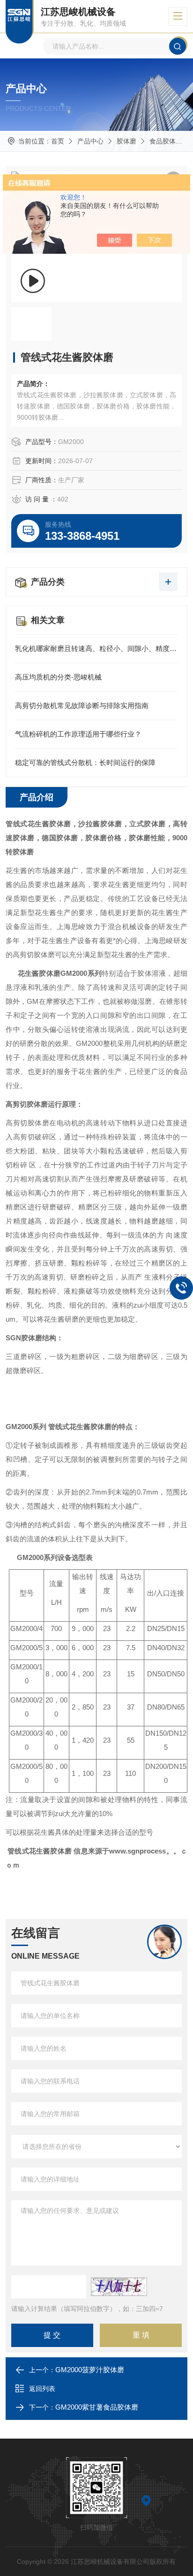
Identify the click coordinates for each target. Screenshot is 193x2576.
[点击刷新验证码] (119, 2287)
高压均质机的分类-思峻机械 (58, 677)
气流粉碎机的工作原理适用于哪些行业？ (78, 734)
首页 (58, 141)
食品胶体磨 (166, 141)
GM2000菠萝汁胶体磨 (90, 2370)
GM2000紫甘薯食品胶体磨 (97, 2407)
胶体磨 (126, 141)
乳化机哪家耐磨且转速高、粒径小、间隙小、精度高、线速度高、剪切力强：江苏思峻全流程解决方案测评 (96, 648)
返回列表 (42, 2389)
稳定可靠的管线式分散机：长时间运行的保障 (85, 762)
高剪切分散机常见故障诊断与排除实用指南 (82, 705)
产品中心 (90, 141)
